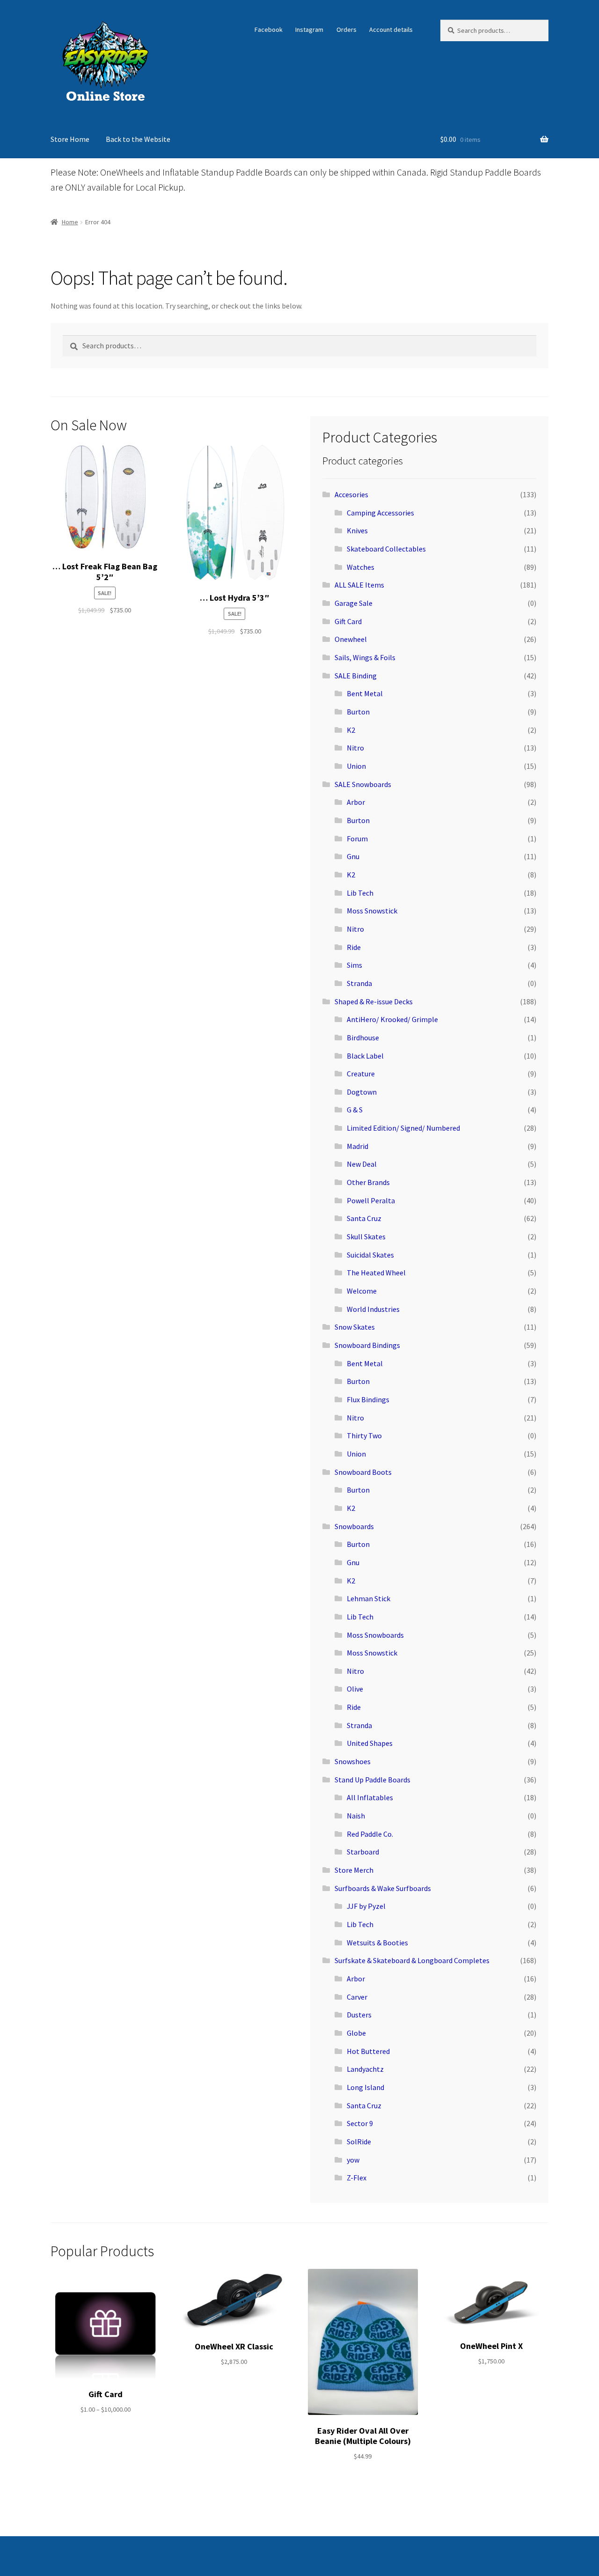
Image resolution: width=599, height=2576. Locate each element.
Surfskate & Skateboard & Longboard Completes (412, 1960)
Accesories (351, 494)
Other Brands (368, 1182)
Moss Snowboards (375, 1635)
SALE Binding (356, 676)
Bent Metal (365, 693)
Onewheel (351, 639)
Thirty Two (364, 1435)
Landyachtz (365, 2069)
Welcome (362, 1291)
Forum (357, 839)
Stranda (359, 983)
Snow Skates (355, 1327)
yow (353, 2160)
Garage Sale (354, 603)
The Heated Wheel (376, 1273)
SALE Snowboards (363, 784)
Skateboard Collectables (386, 549)
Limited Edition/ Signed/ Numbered (403, 1128)
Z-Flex (357, 2178)
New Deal (362, 1164)
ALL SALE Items (359, 585)
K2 (351, 730)
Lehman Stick (369, 1598)
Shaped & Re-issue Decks (374, 1001)
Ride (354, 947)
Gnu (353, 856)
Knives (357, 530)
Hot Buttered (368, 2051)
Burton (358, 712)
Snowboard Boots (363, 1472)
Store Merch (354, 1870)
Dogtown (362, 1092)
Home (70, 222)
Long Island (365, 2087)
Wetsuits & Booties (377, 1943)
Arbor (356, 802)
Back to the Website (138, 139)
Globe (356, 2033)
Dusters (359, 2015)
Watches (361, 567)
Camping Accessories (380, 513)
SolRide (359, 2142)
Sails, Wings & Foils (365, 657)
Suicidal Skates (370, 1255)
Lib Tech (360, 893)
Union (356, 766)
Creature (361, 1074)
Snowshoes (353, 1761)
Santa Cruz (364, 1218)
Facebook (269, 29)
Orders (347, 29)
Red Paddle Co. (370, 1834)
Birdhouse (363, 1038)
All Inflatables (370, 1797)
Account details (391, 29)
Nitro (355, 748)
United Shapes (370, 1743)
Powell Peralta (371, 1200)
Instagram (309, 29)
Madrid (358, 1146)
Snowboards (354, 1526)
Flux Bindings (368, 1399)
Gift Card (348, 621)
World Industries (373, 1309)
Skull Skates (366, 1236)
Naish (356, 1816)
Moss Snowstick (372, 911)
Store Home (70, 139)
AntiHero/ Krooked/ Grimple (392, 1019)
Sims (354, 965)
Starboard (363, 1852)
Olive (355, 1689)
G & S (355, 1110)
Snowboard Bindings (367, 1345)
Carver (357, 1997)
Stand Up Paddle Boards (373, 1780)
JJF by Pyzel (366, 1906)
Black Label (365, 1056)
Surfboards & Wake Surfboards (383, 1888)
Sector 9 (360, 2123)
